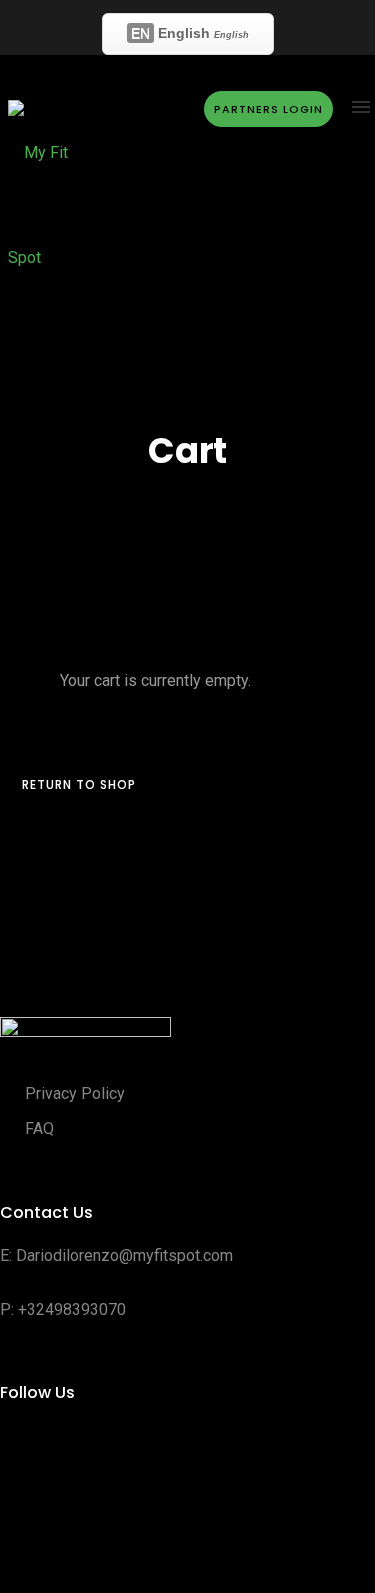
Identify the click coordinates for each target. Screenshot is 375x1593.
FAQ (39, 1128)
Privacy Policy (75, 1093)
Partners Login (261, 109)
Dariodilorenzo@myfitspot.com (124, 1255)
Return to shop (79, 784)
